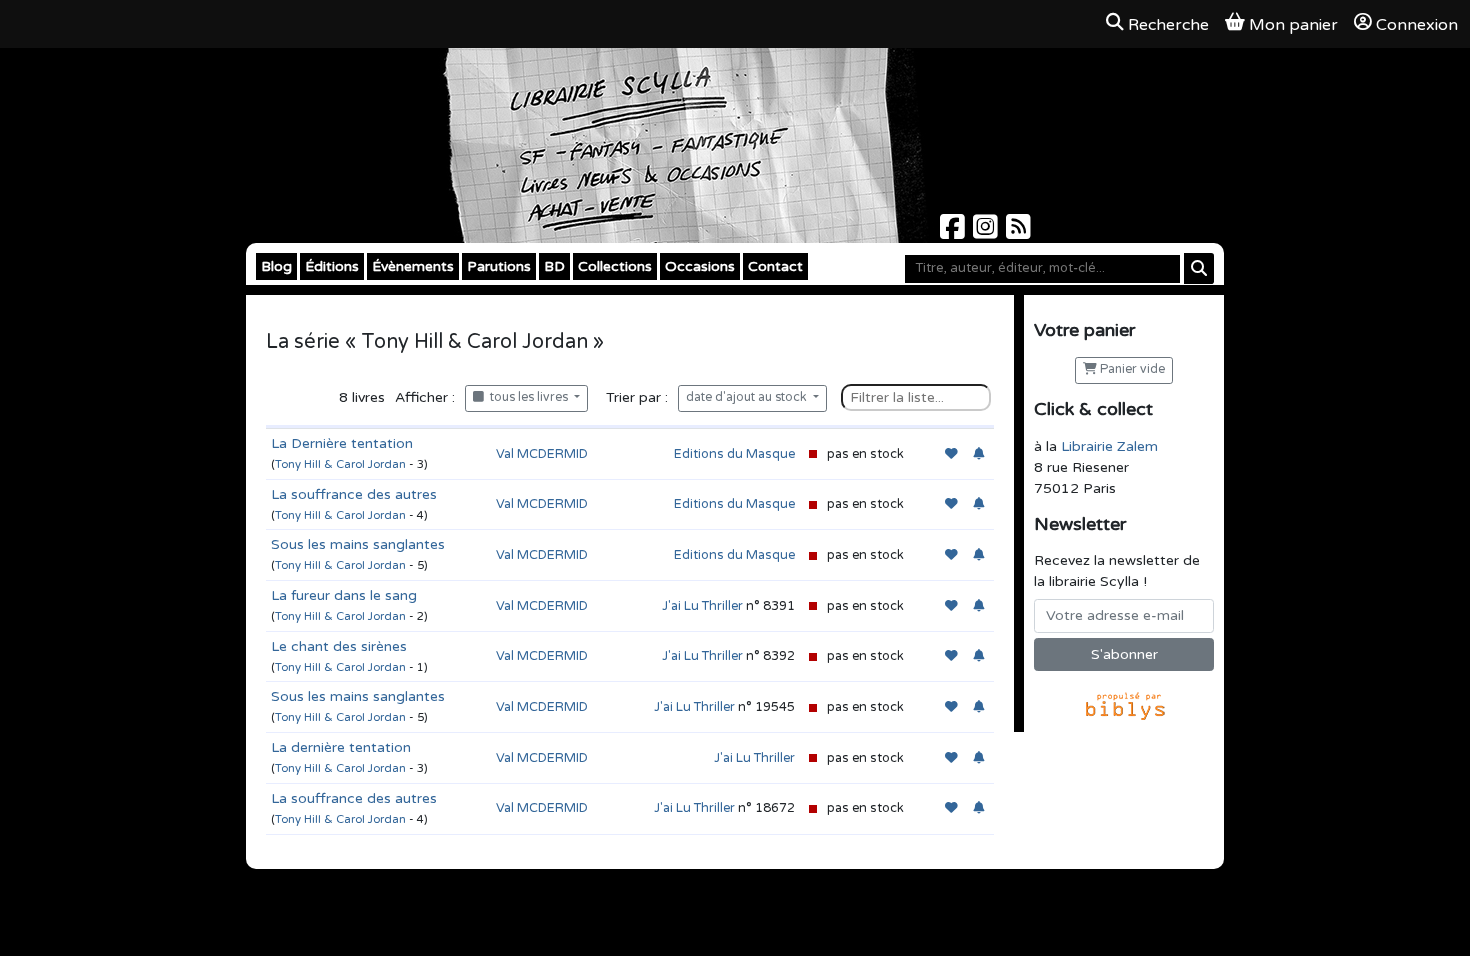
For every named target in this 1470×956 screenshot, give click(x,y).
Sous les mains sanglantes (358, 544)
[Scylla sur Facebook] (954, 232)
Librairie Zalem (1109, 446)
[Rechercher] (1199, 268)
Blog (276, 266)
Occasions (700, 266)
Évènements (413, 266)
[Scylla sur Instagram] (987, 232)
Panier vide (1131, 369)
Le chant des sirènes (339, 646)
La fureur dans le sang (344, 595)
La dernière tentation (341, 747)
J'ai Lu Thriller (702, 606)
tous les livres (527, 397)
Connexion (1417, 25)
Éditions (332, 266)
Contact (775, 266)
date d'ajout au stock (748, 397)
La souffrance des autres (354, 494)
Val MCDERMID (542, 454)
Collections (615, 266)
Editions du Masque (734, 454)
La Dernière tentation (342, 443)
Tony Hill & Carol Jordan (340, 464)
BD (554, 266)
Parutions (499, 266)
